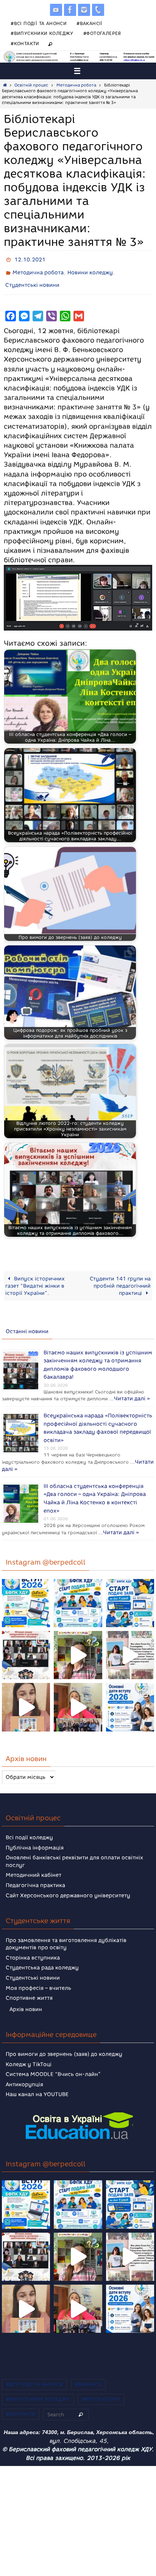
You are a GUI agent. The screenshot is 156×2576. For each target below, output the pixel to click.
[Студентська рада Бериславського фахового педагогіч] (26, 1697)
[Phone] (98, 10)
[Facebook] (70, 10)
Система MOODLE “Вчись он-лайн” (53, 2064)
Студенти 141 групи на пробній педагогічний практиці (120, 1280)
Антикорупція (24, 2075)
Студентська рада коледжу (42, 1958)
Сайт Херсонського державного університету (68, 1885)
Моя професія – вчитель (38, 1978)
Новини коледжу (90, 270)
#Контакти (25, 43)
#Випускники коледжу (42, 33)
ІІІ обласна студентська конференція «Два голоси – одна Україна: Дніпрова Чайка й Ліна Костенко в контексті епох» (95, 1485)
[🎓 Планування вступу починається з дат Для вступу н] (130, 1697)
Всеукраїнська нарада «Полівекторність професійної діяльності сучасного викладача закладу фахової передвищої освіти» (98, 1421)
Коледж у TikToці (29, 2055)
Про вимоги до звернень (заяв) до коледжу (64, 2044)
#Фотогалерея (102, 33)
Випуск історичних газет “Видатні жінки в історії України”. (35, 1280)
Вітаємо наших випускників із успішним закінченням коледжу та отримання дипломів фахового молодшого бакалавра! (98, 1357)
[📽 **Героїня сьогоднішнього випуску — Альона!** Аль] (78, 1645)
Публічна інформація (35, 1838)
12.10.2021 (30, 259)
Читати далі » (24, 1394)
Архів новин (26, 2000)
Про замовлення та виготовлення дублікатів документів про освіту (66, 1934)
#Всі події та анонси (39, 23)
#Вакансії (90, 23)
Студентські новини (32, 281)
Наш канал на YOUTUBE (37, 2085)
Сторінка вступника (33, 1948)
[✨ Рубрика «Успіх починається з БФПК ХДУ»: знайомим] (78, 1697)
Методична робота (76, 85)
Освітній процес (31, 85)
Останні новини (27, 1326)
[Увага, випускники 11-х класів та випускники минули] (78, 1593)
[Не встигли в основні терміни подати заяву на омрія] (26, 1593)
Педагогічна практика (35, 1875)
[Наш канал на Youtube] (56, 10)
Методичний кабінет (34, 1865)
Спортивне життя (29, 1988)
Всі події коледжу (29, 1828)
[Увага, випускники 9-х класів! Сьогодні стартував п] (130, 1593)
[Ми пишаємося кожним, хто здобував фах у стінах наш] (130, 1645)
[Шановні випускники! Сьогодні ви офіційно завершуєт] (26, 1645)
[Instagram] (84, 10)
